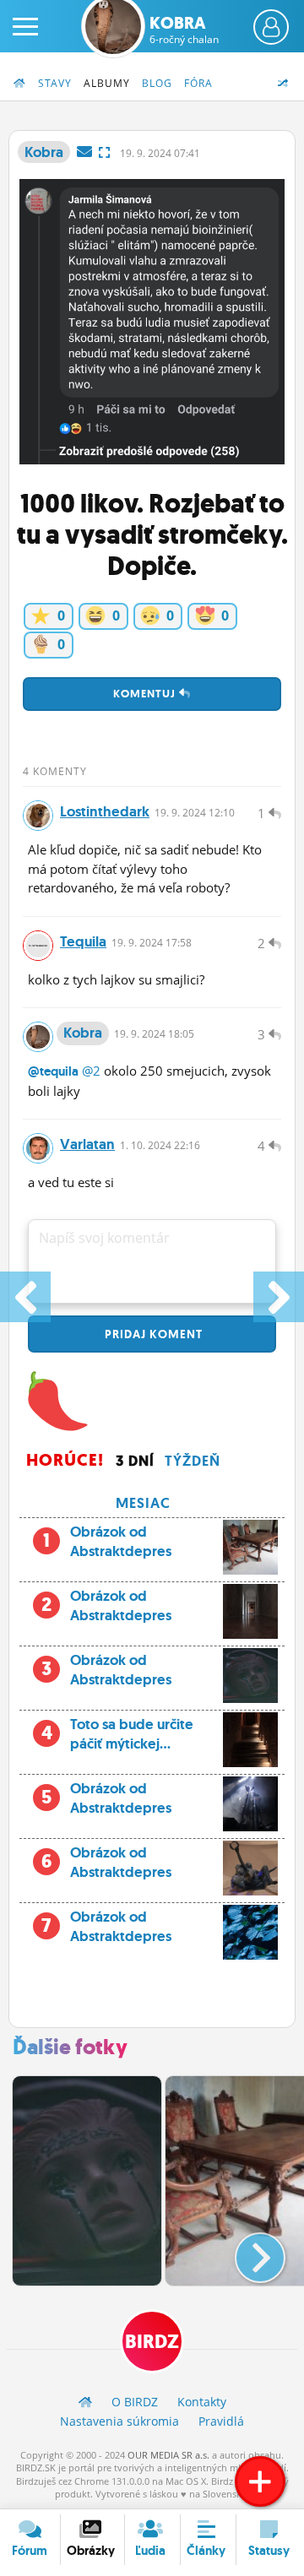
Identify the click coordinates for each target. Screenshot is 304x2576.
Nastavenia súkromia (119, 2421)
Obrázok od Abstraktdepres (121, 1542)
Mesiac (143, 1503)
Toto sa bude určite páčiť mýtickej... (118, 1734)
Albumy (107, 83)
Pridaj (152, 1334)
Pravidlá (221, 2421)
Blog (157, 83)
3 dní (135, 1461)
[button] (246, 2251)
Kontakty (202, 2402)
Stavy (55, 83)
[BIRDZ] (85, 2402)
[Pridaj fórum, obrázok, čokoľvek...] (260, 2481)
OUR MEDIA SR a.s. (168, 2455)
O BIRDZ (135, 2402)
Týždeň (193, 1461)
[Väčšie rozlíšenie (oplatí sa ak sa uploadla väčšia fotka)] (104, 152)
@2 (91, 1071)
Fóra (198, 83)
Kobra (184, 30)
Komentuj (146, 694)
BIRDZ (152, 2342)
